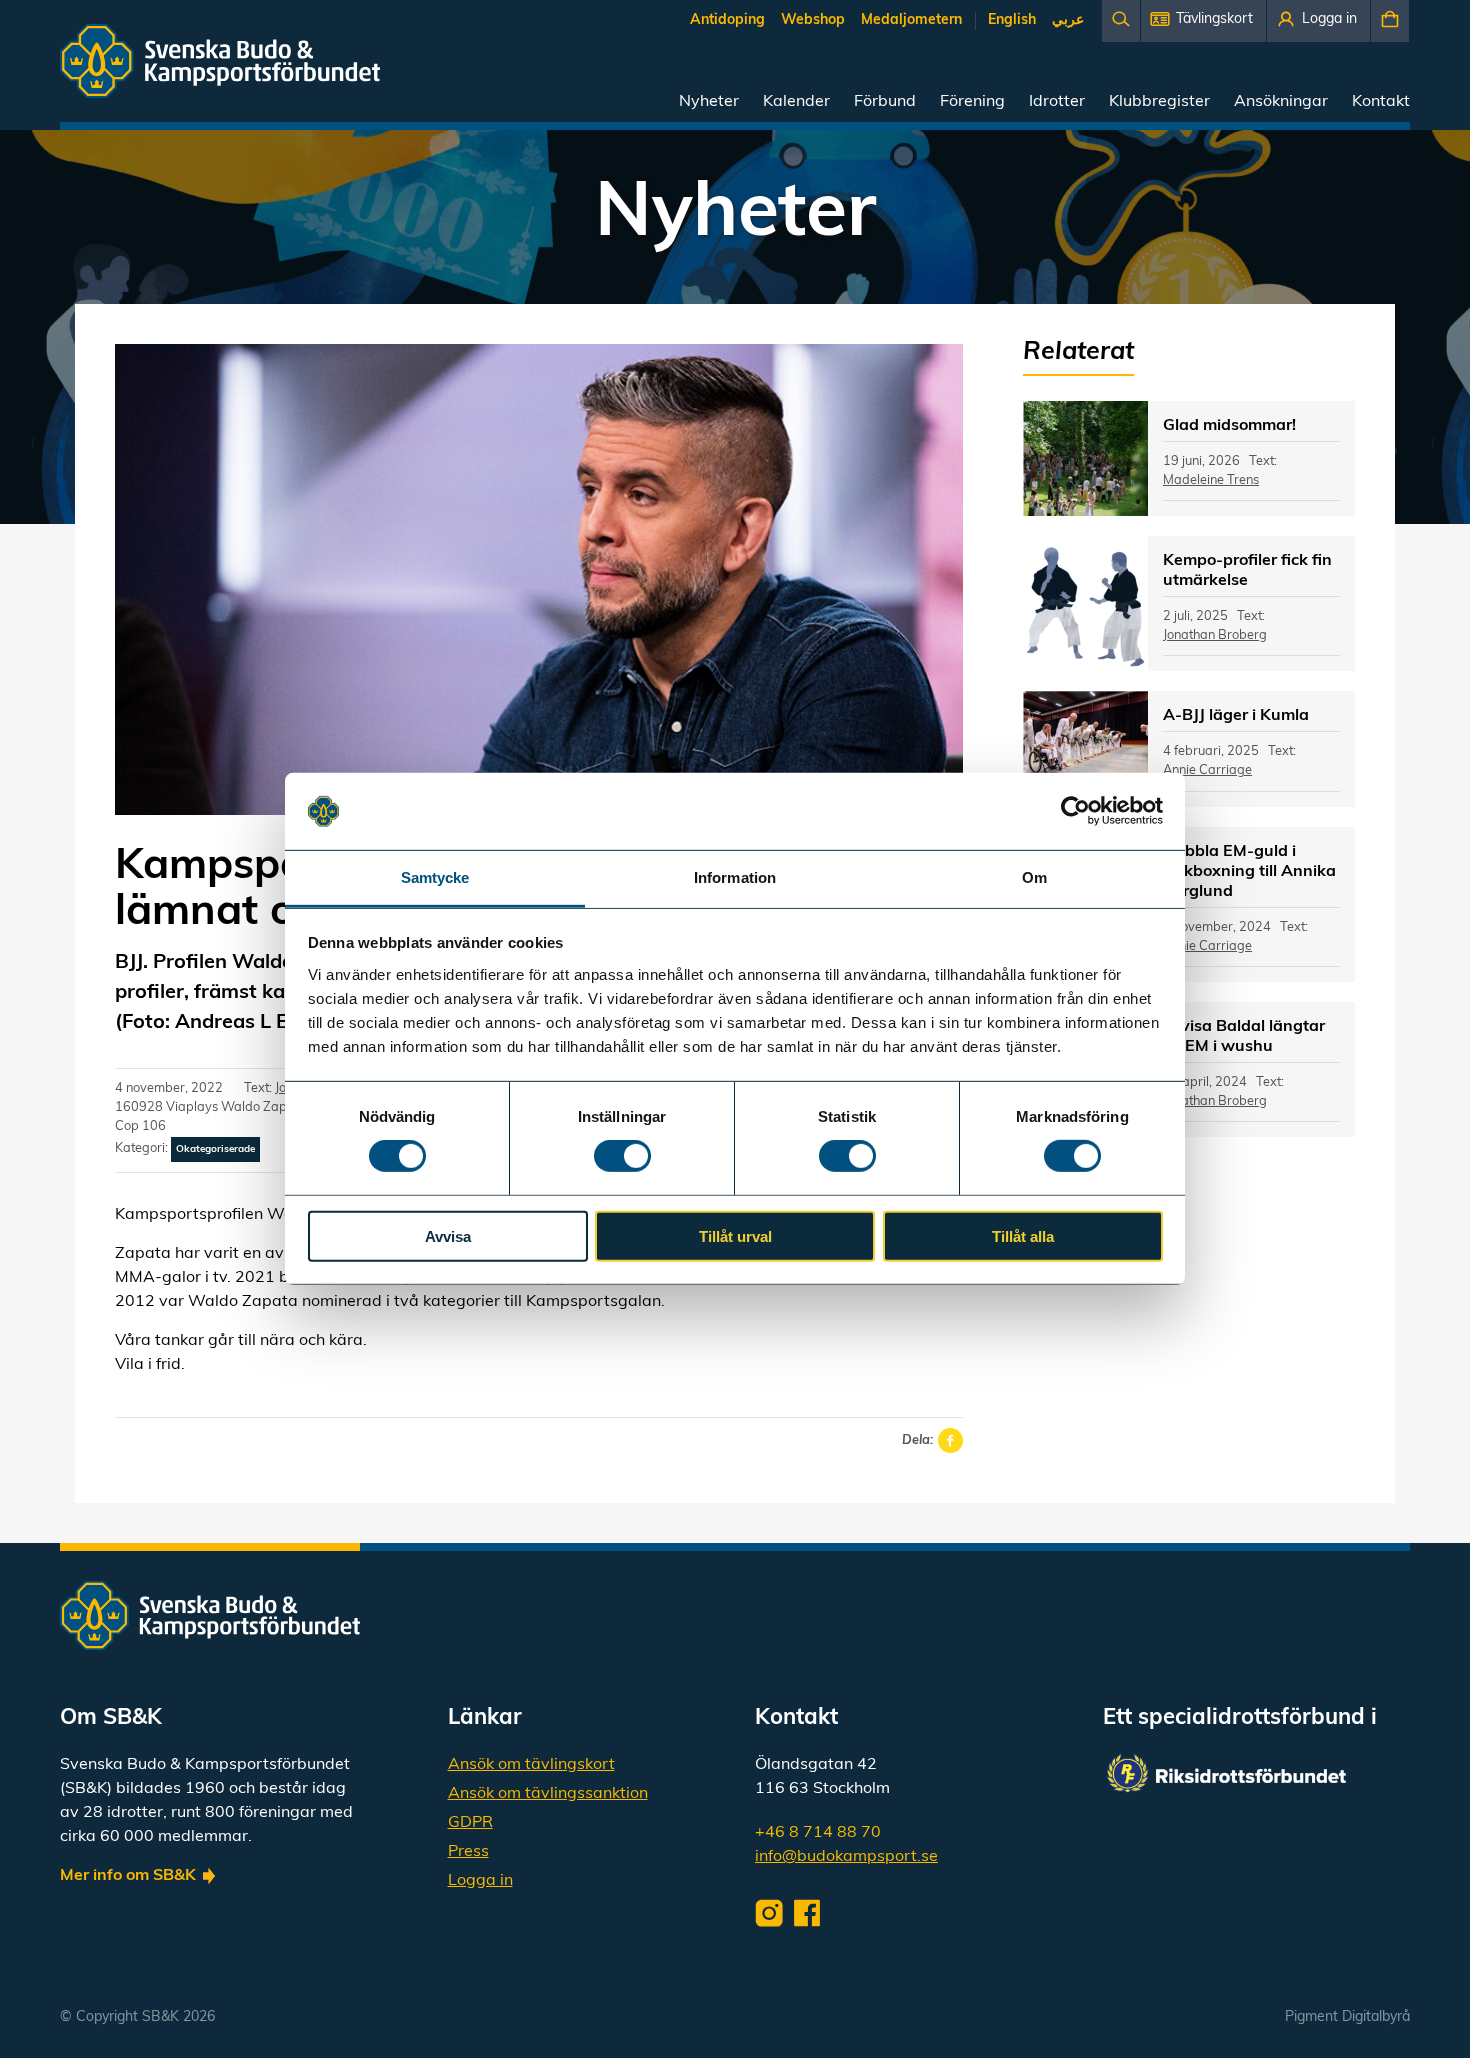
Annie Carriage (1207, 770)
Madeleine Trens (1211, 480)
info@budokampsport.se (846, 1857)
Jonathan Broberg (1215, 635)
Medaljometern (911, 20)
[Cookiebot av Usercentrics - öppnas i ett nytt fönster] (1075, 811)
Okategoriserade (215, 1149)
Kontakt (1381, 102)
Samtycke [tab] (435, 877)
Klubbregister (1159, 102)
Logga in (480, 1881)
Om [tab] (1034, 877)
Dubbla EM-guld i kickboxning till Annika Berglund (1249, 872)
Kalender (796, 102)
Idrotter (1057, 102)
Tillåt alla (1023, 1235)
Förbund (885, 102)
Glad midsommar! (1229, 426)
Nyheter (709, 102)
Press (468, 1852)
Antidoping (727, 20)
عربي (1068, 20)
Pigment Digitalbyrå (1347, 2017)
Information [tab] (735, 877)
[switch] (622, 1156)
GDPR (470, 1823)
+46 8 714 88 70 (818, 1833)
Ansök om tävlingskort (531, 1765)
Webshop (813, 20)
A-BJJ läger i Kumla (1236, 716)
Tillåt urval (735, 1235)
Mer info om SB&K (128, 1876)
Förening (972, 102)
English (1012, 20)
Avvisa (448, 1235)
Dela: (917, 1440)
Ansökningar (1281, 102)
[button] (1203, 21)
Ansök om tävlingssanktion (548, 1794)
